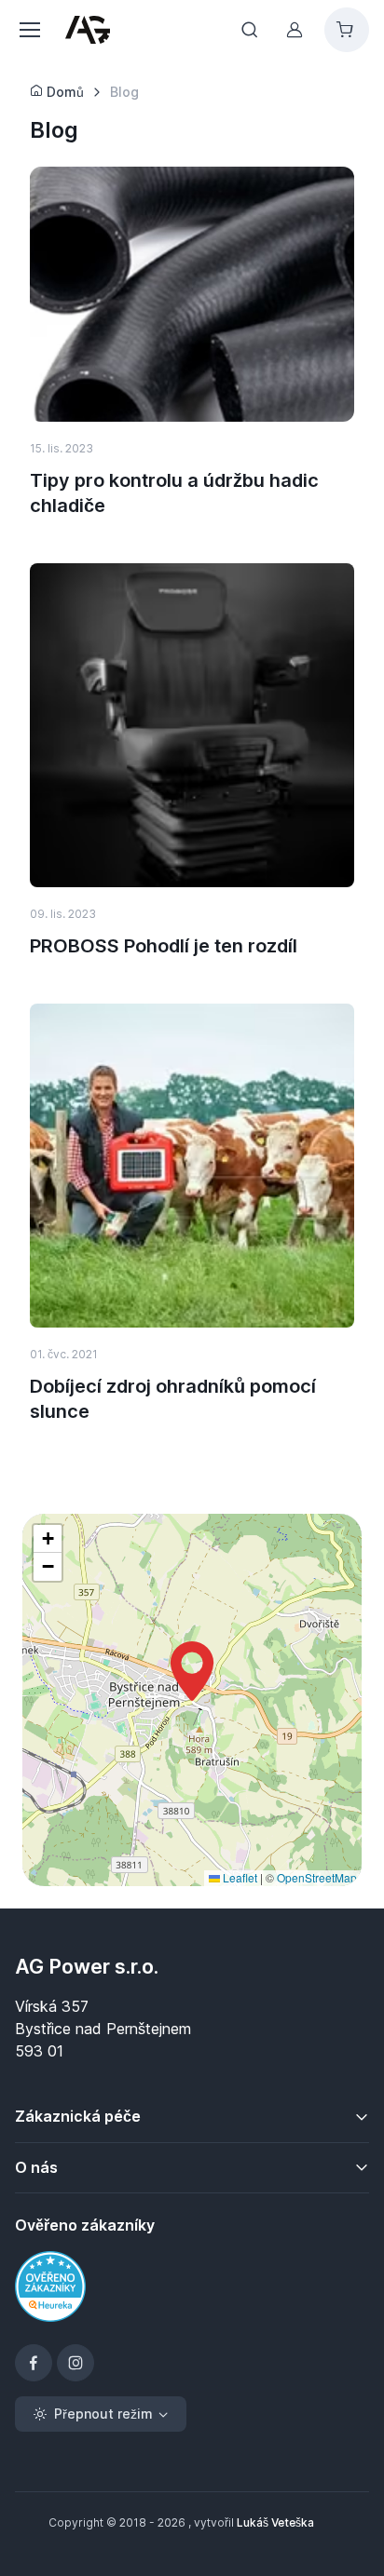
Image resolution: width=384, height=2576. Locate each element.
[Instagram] (75, 2363)
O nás (36, 2167)
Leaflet (239, 1877)
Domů (63, 92)
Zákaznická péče (78, 2116)
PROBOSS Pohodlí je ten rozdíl (164, 946)
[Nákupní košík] (347, 30)
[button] (192, 1671)
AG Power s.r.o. (87, 1966)
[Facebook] (34, 2363)
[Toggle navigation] (29, 30)
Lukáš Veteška (275, 2522)
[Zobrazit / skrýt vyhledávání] (250, 30)
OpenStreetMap (317, 1877)
